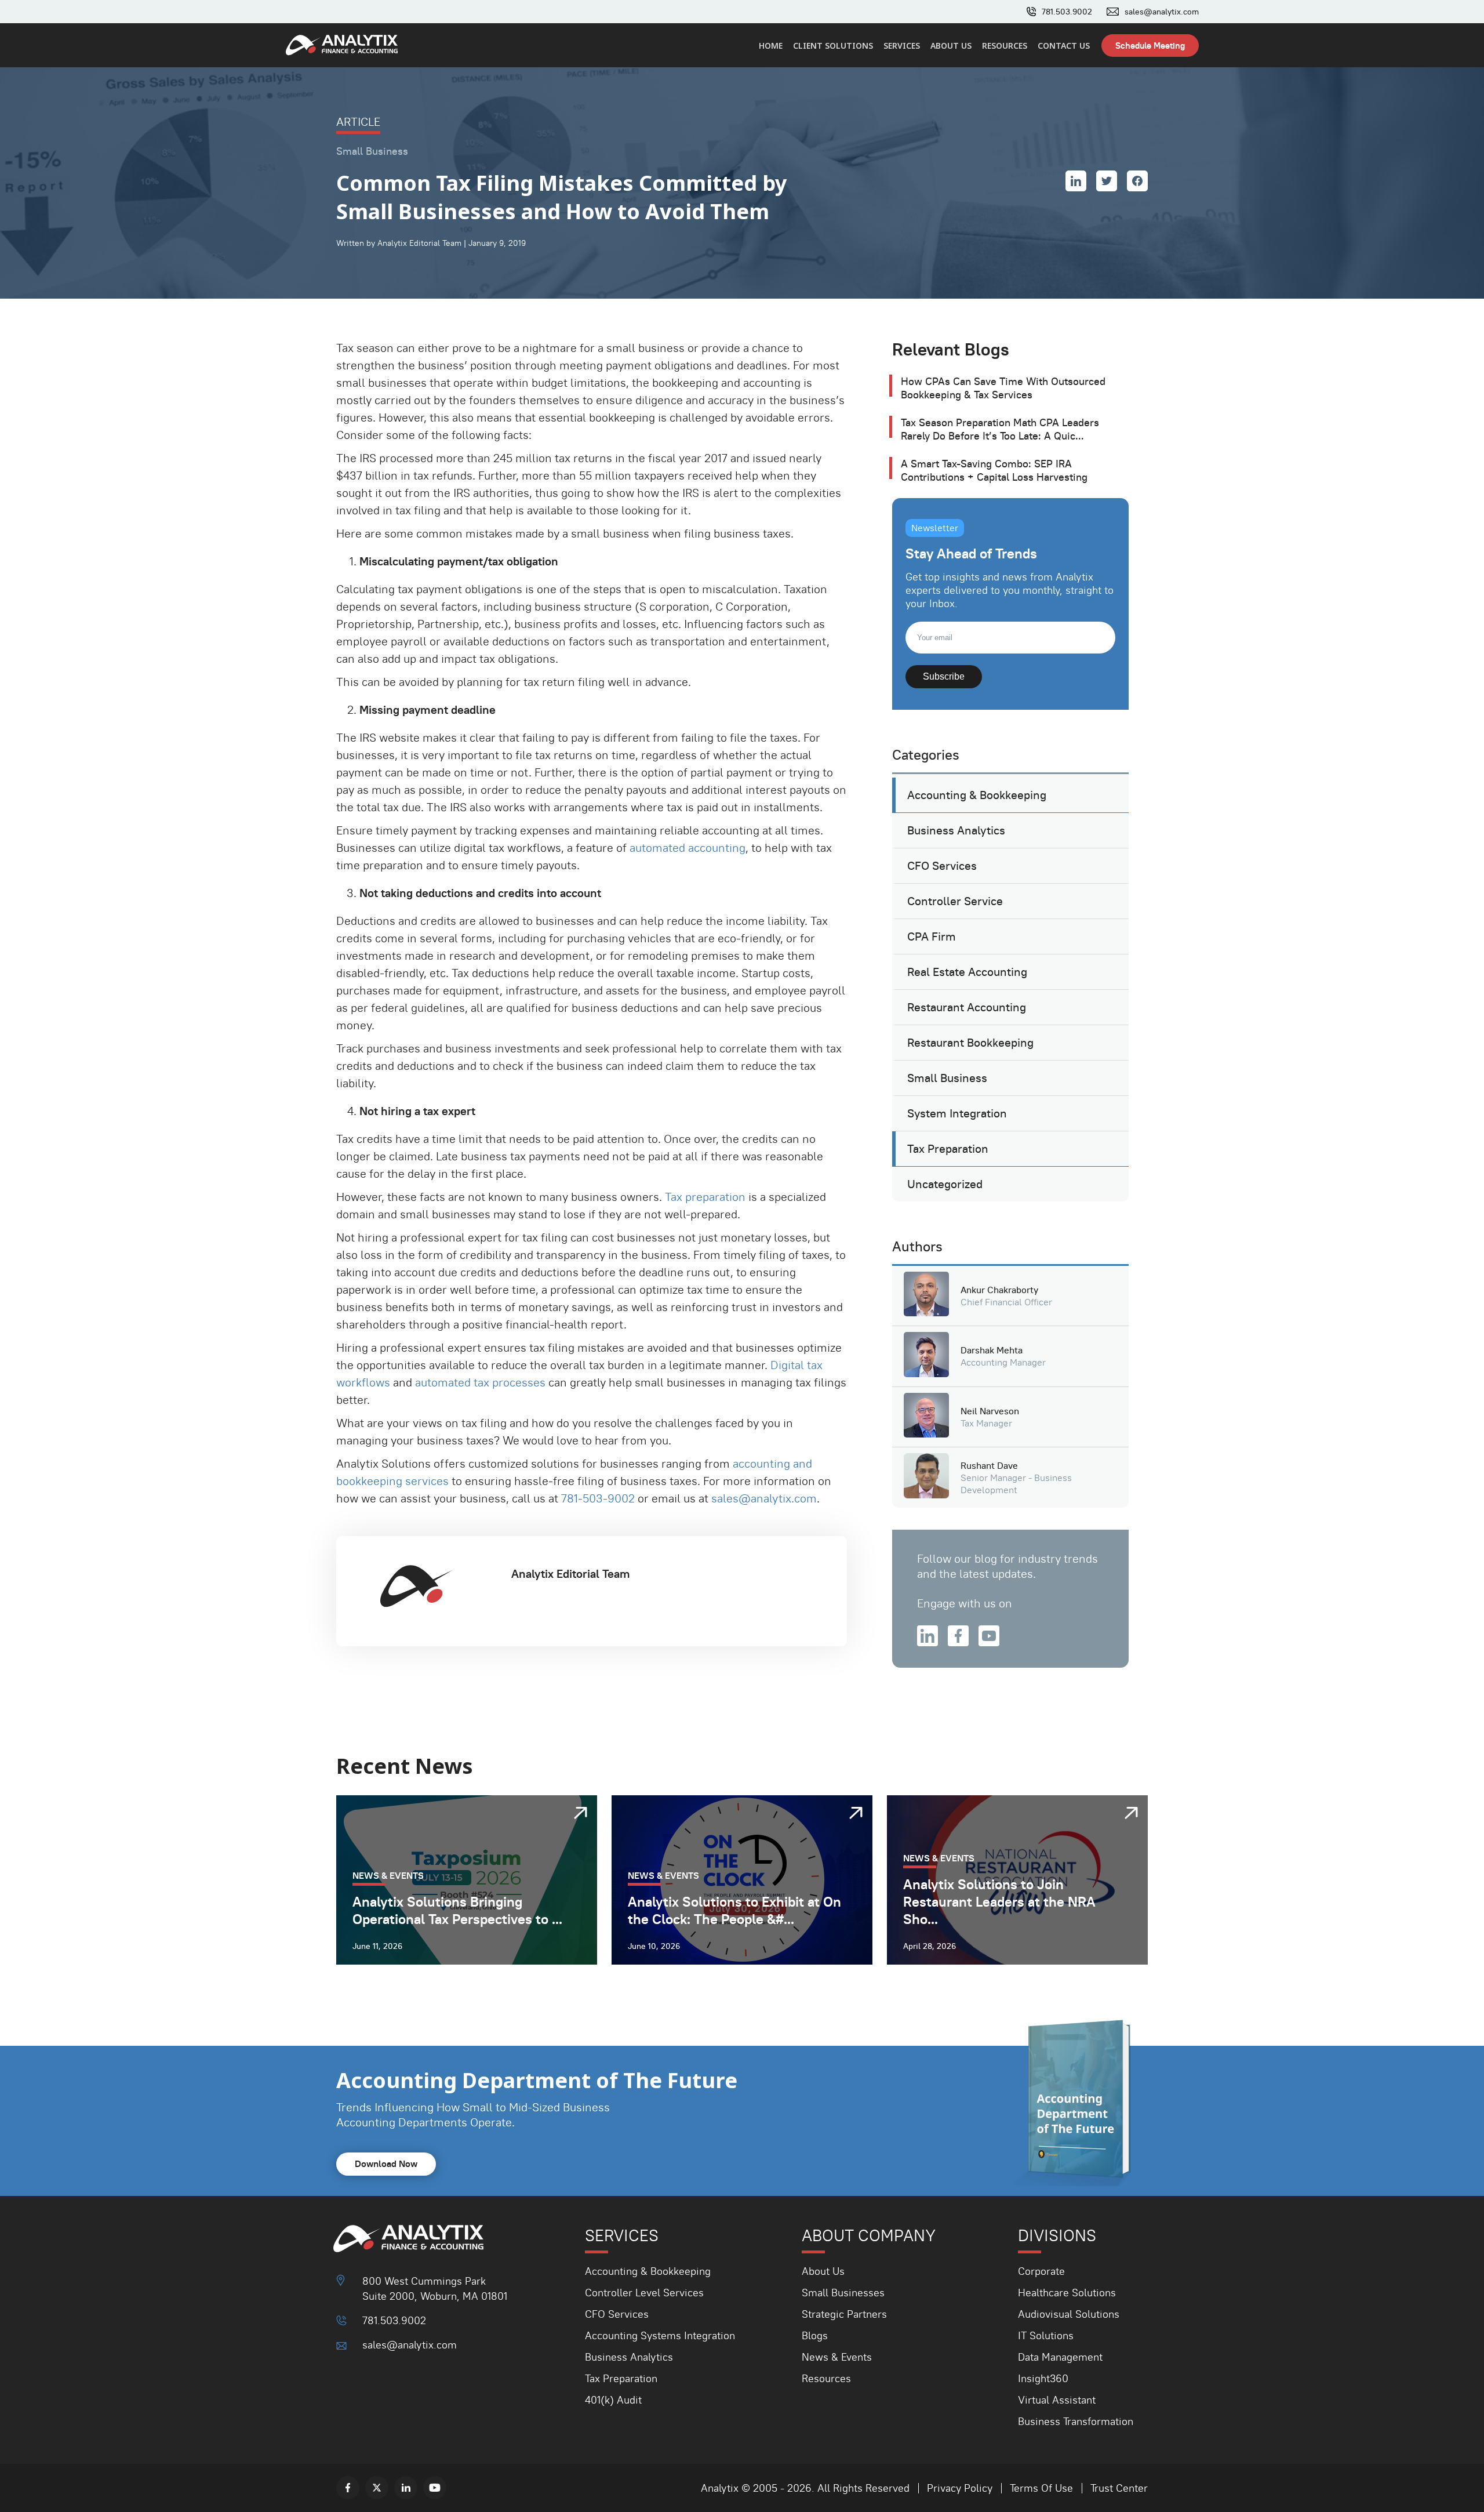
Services (902, 46)
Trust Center (1119, 2488)
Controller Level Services (644, 2293)
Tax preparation (705, 1197)
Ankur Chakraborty (999, 1290)
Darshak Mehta (992, 1350)
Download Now (386, 2164)
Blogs (815, 2335)
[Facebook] (348, 2488)
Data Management (1060, 2357)
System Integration (957, 1113)
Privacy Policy (960, 2488)
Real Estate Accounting (967, 972)
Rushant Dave (989, 1466)
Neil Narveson (990, 1411)
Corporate (1041, 2271)
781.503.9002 (1067, 12)
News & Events (837, 2357)
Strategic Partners (844, 2314)
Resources (1005, 46)
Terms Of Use (1041, 2488)
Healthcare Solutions (1067, 2293)
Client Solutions (833, 46)
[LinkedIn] (406, 2488)
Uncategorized (945, 1184)
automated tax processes (480, 1382)
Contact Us (1064, 46)
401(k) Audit (613, 2400)
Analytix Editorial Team (571, 1574)
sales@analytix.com (1162, 12)
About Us (951, 46)
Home (771, 46)
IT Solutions (1046, 2335)
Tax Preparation (948, 1149)
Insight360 (1043, 2378)
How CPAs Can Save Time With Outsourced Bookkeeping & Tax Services (1003, 388)
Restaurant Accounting (967, 1007)
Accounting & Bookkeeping (977, 795)
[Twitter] (377, 2488)
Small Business (947, 1078)
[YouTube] (435, 2488)
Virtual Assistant (1057, 2400)
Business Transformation (1076, 2421)
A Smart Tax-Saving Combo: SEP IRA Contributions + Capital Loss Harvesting (994, 470)
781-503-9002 (598, 1498)
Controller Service (955, 901)
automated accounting (688, 848)
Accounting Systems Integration (660, 2335)
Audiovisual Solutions (1069, 2314)
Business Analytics (956, 830)
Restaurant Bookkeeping (970, 1043)
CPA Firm (932, 936)
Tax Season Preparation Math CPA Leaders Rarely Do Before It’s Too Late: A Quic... (1000, 429)
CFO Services (942, 866)
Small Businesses (843, 2293)
